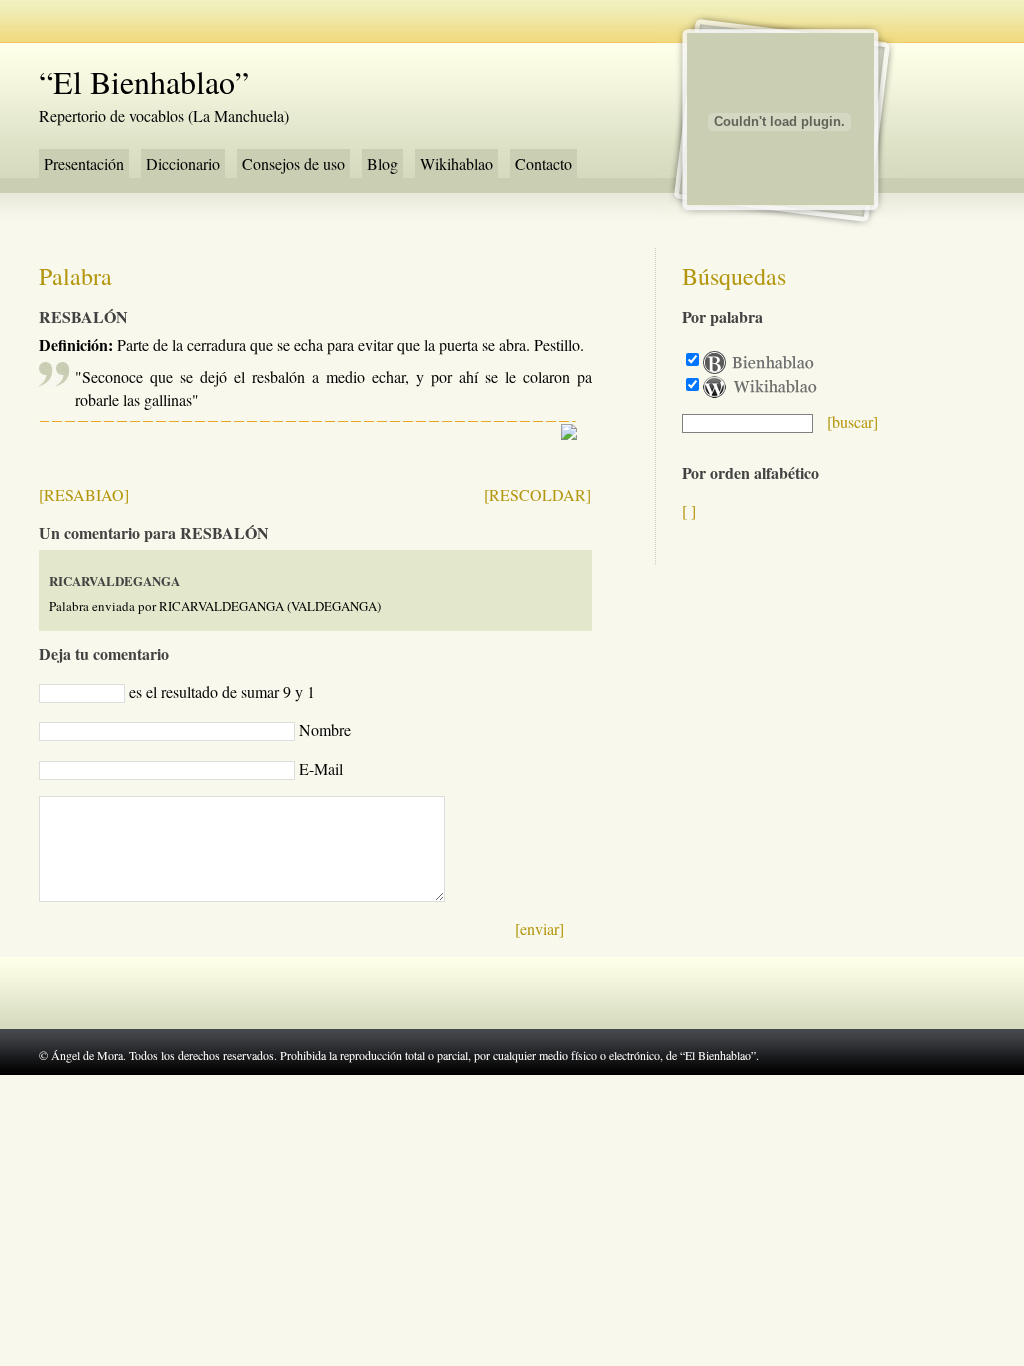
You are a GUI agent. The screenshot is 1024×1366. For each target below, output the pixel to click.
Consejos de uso (293, 163)
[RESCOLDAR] (537, 494)
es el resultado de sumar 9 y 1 (222, 691)
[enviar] (539, 928)
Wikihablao (456, 163)
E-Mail (321, 768)
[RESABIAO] (84, 494)
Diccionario (183, 163)
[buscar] (852, 421)
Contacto (543, 163)
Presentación (84, 163)
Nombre (325, 729)
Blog (382, 163)
